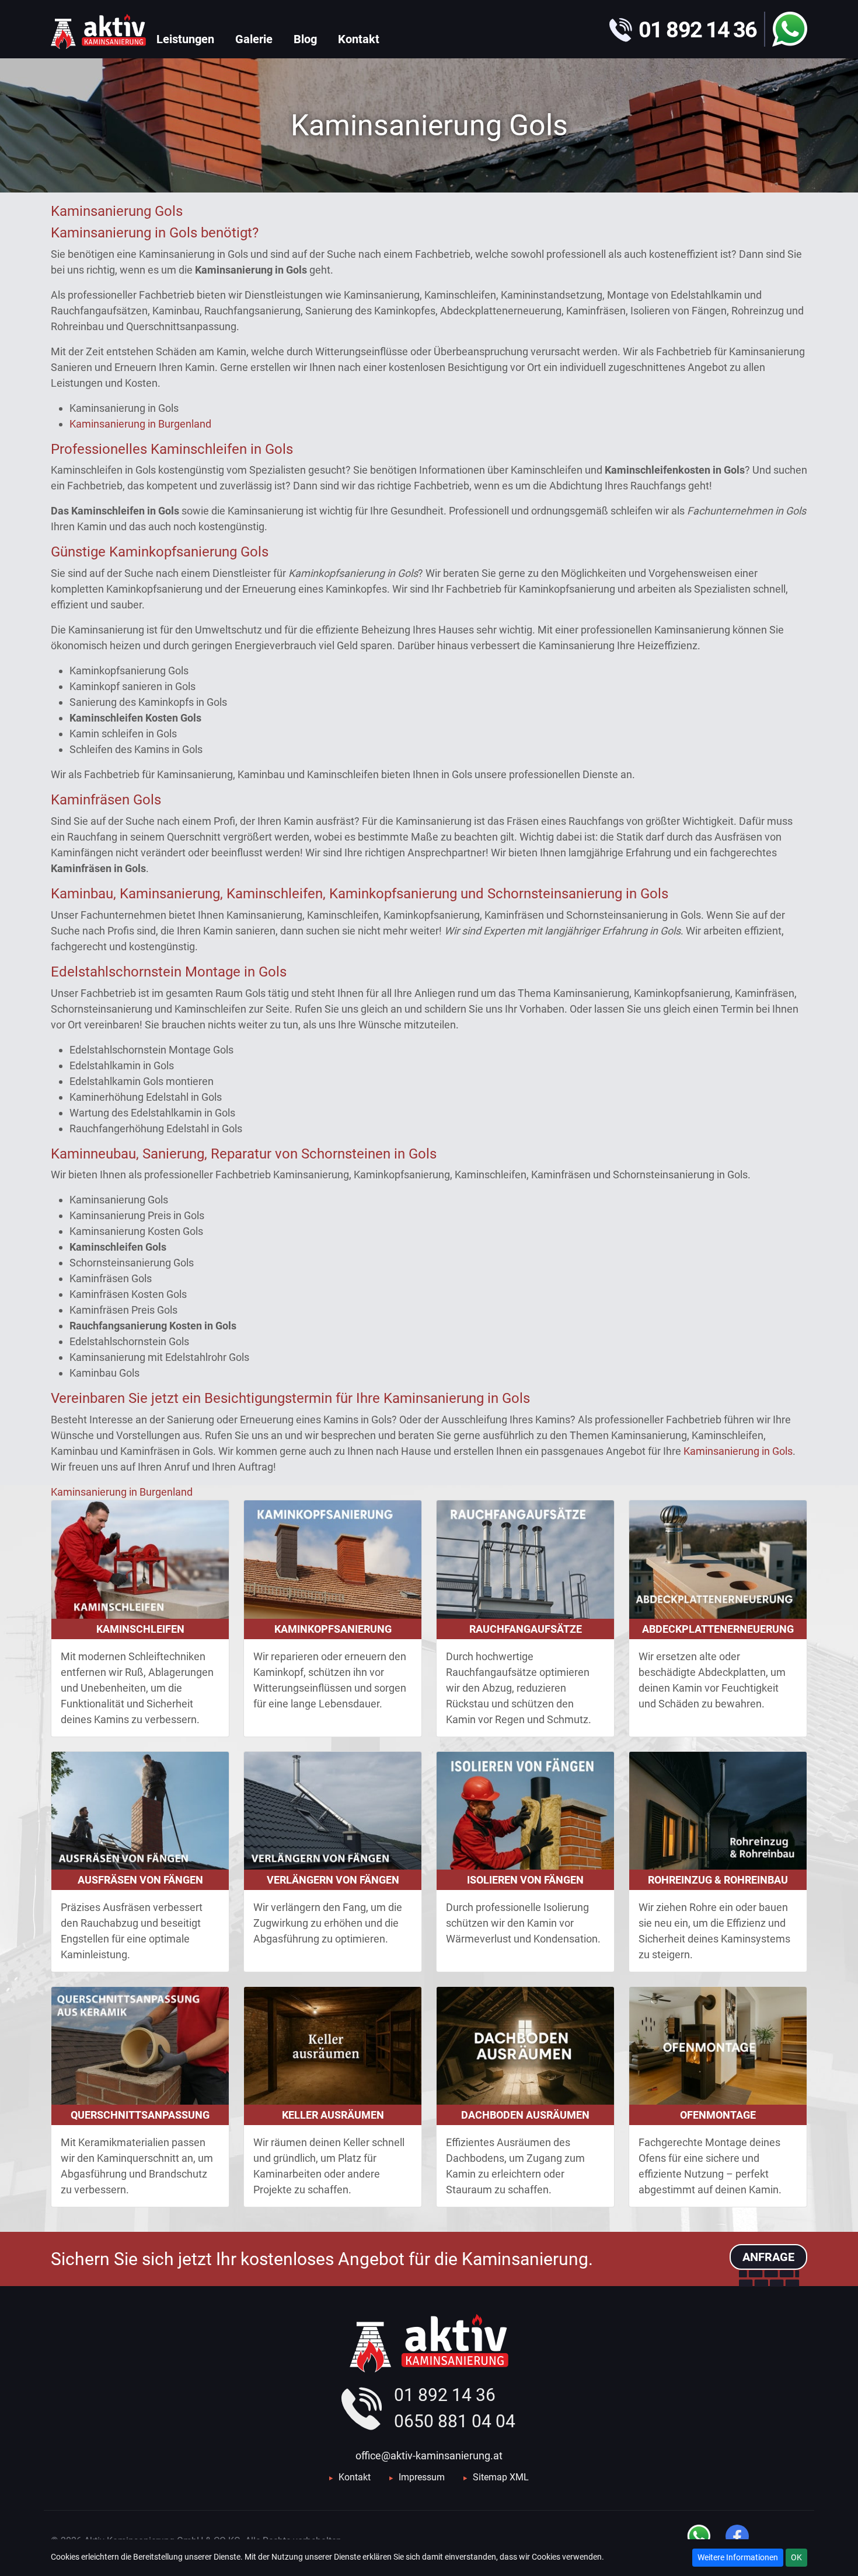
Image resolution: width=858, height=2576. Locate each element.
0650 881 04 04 (455, 2421)
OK (796, 2557)
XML (519, 2477)
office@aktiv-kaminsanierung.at (429, 2456)
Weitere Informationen (738, 2557)
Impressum (422, 2477)
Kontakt (355, 2477)
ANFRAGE (768, 2257)
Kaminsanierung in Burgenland (140, 424)
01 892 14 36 (445, 2395)
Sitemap (490, 2477)
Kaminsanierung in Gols (738, 1451)
